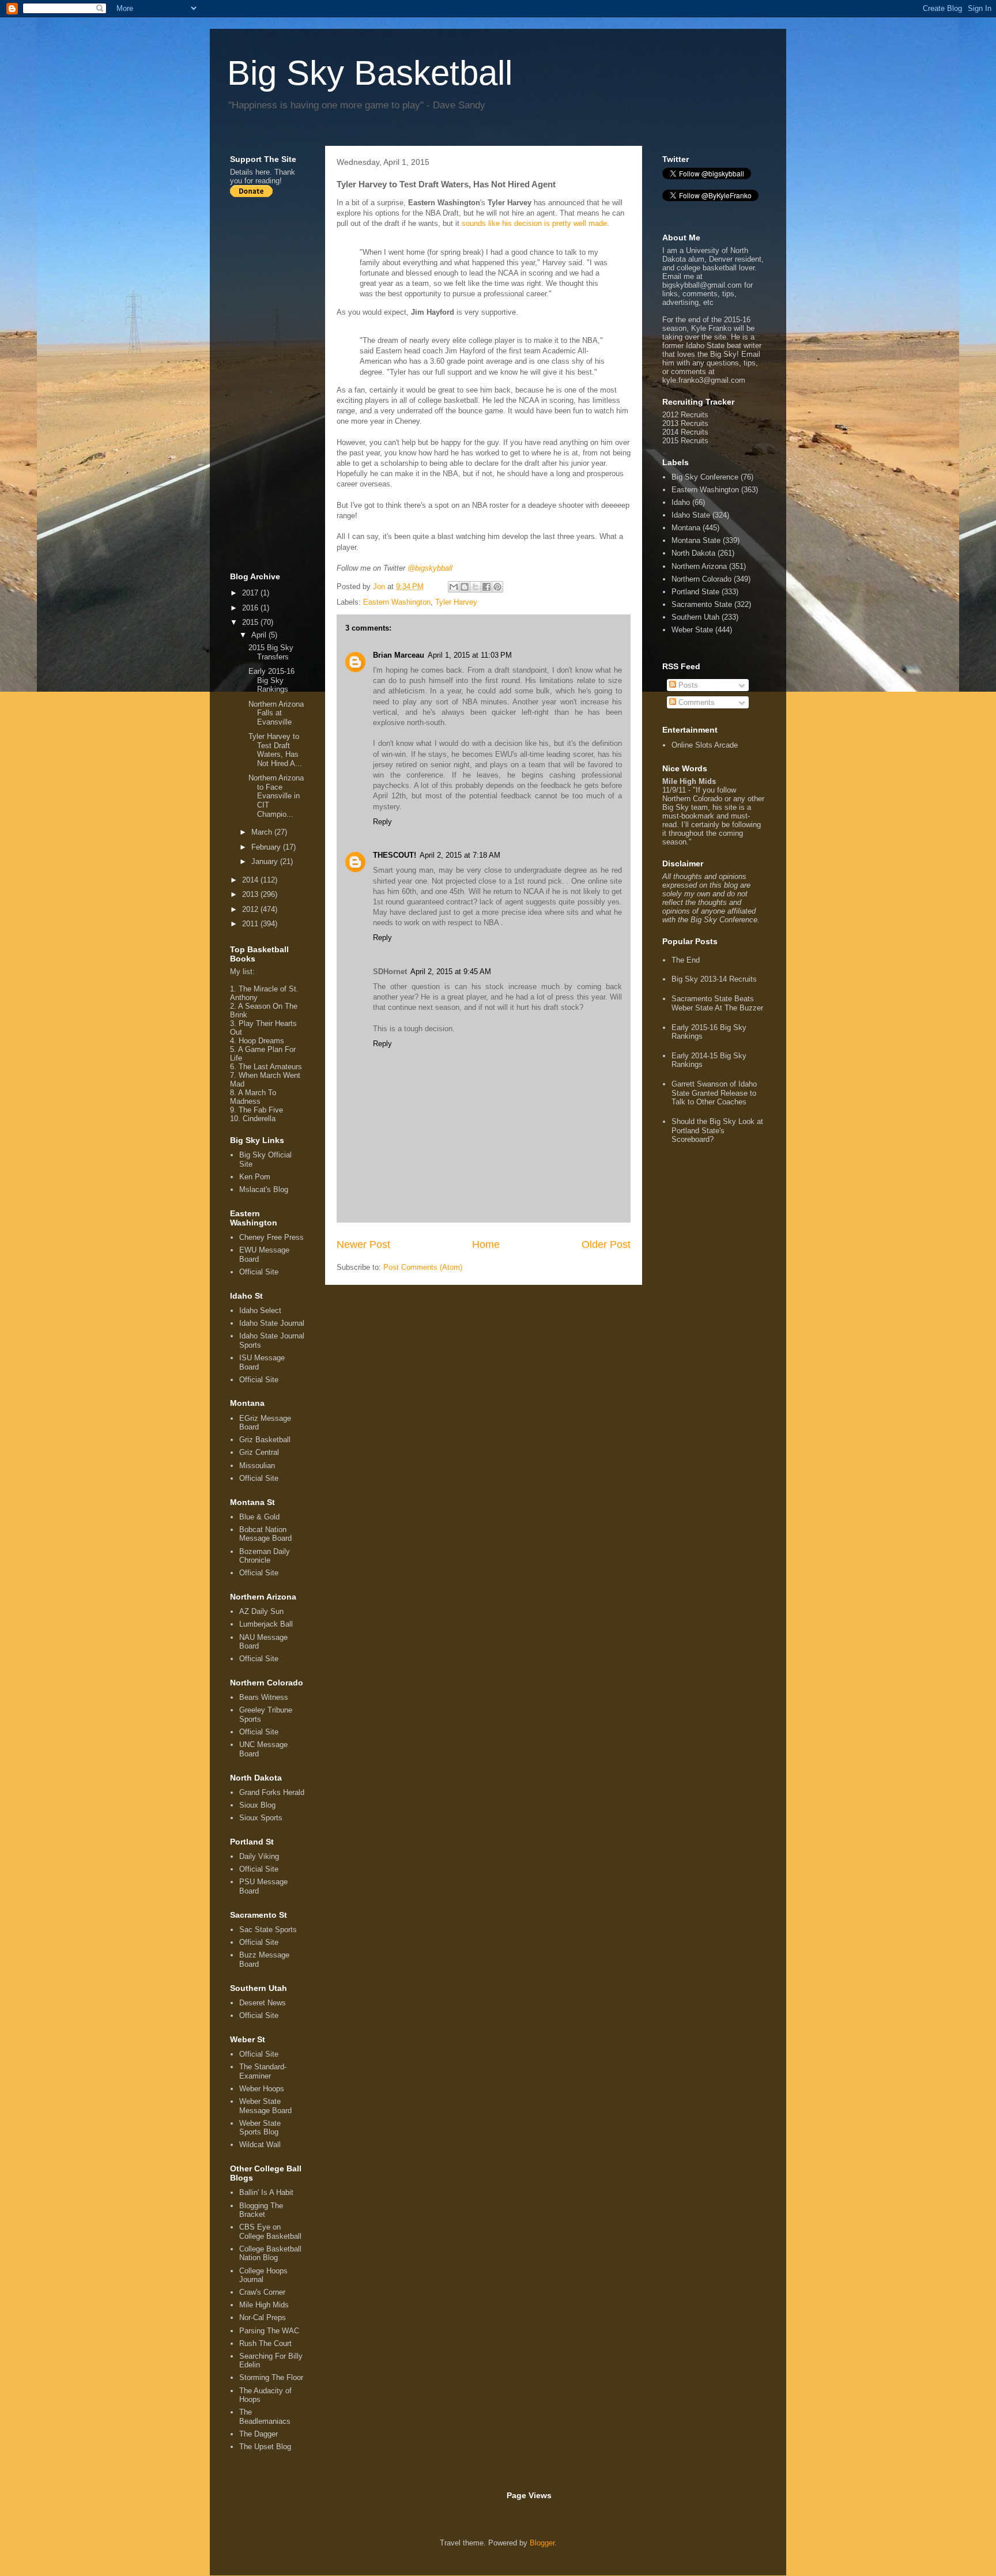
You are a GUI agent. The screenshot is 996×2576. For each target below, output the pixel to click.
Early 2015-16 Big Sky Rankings (271, 680)
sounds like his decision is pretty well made (534, 223)
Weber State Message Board (265, 2106)
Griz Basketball (265, 1440)
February (267, 847)
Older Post (606, 1244)
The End (686, 960)
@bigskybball (430, 568)
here (263, 172)
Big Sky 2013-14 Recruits (714, 979)
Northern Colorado (701, 579)
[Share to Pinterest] (497, 587)
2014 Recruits (685, 432)
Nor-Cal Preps (263, 2317)
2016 (251, 608)
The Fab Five (261, 1110)
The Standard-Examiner (263, 2071)
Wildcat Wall (260, 2145)
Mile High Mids (264, 2305)
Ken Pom (255, 1177)
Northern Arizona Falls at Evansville (276, 713)
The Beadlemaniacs (265, 2417)
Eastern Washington (397, 602)
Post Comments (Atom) (423, 1267)
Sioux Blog (257, 1805)
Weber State (692, 630)
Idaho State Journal (272, 1323)
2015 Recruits (685, 441)
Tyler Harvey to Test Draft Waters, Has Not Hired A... (275, 750)
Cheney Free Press (271, 1237)
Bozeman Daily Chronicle (265, 1556)
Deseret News (263, 2003)
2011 (251, 924)
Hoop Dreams (261, 1041)
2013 (251, 894)
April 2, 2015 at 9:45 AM (451, 972)
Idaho (681, 502)
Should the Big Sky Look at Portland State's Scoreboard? (717, 1130)
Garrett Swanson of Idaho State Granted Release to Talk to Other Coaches (714, 1093)
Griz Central (259, 1452)
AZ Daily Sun (261, 1611)
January (266, 861)
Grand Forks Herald (272, 1792)
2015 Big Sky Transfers (271, 652)
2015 (251, 622)
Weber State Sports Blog (260, 2128)
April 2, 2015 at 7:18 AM (460, 855)
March (263, 832)
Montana (686, 528)
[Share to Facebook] (486, 587)
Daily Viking (259, 1856)
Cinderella (259, 1119)
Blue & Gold (259, 1517)
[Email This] (454, 587)
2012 (251, 909)
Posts (687, 685)
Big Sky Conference (705, 477)
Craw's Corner (262, 2292)
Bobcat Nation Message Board (265, 1534)
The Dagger (259, 2434)
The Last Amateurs (270, 1067)
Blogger (542, 2543)
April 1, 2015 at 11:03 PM (470, 655)
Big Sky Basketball (370, 73)
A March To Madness (253, 1097)
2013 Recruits (685, 423)
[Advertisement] (276, 384)
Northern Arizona (699, 566)
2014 (251, 880)
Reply (382, 822)
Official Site (259, 1272)
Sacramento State (702, 604)
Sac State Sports (268, 1930)
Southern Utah (695, 617)
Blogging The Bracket (261, 2210)
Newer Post (363, 1244)
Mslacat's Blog (264, 1189)
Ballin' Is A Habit (266, 2192)
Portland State (695, 592)
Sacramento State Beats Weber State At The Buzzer (717, 1003)
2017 (251, 593)
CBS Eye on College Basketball (270, 2232)
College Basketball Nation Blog (270, 2253)
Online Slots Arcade (705, 745)
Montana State (696, 540)
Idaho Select (260, 1310)
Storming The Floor (271, 2377)
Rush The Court (265, 2343)
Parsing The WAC (269, 2331)
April (260, 635)
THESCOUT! (395, 855)
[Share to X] (476, 587)
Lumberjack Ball (266, 1624)
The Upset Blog (265, 2447)
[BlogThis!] (465, 587)
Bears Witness (264, 1697)
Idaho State (691, 515)
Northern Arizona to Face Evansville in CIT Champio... (276, 796)
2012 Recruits (685, 415)
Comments (695, 702)
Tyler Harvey (456, 602)
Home (486, 1244)
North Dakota (693, 553)
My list (241, 972)
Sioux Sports (261, 1818)
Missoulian (257, 1466)
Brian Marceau (399, 655)
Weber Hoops (262, 2089)
